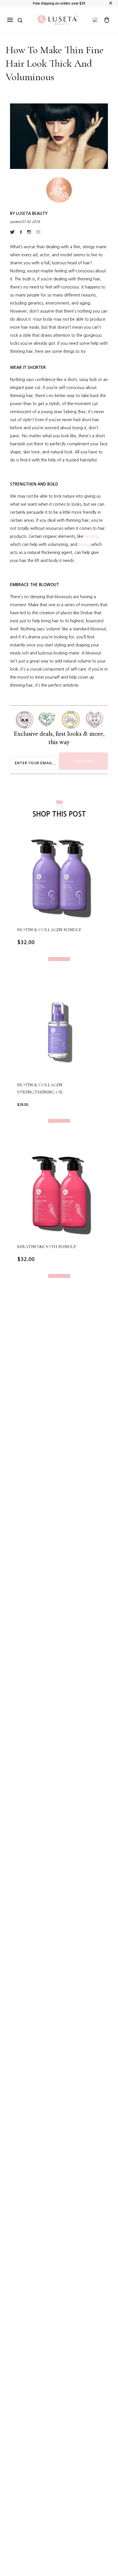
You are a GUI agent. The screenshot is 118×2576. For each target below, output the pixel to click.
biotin (84, 544)
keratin (91, 536)
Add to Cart (59, 959)
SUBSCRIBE (84, 761)
